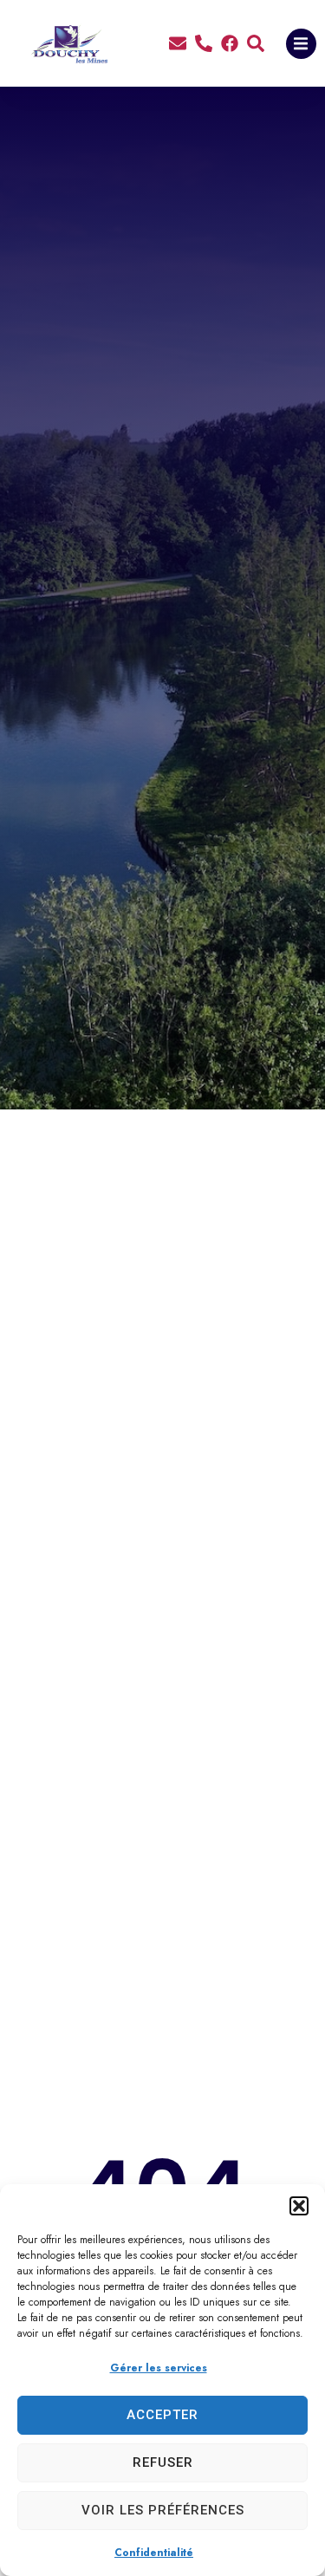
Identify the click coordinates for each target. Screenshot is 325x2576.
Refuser (163, 2462)
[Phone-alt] (204, 43)
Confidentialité (154, 2553)
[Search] (256, 43)
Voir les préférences (163, 2510)
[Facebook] (230, 43)
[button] (299, 2206)
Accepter (162, 2415)
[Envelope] (178, 43)
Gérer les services (159, 2368)
